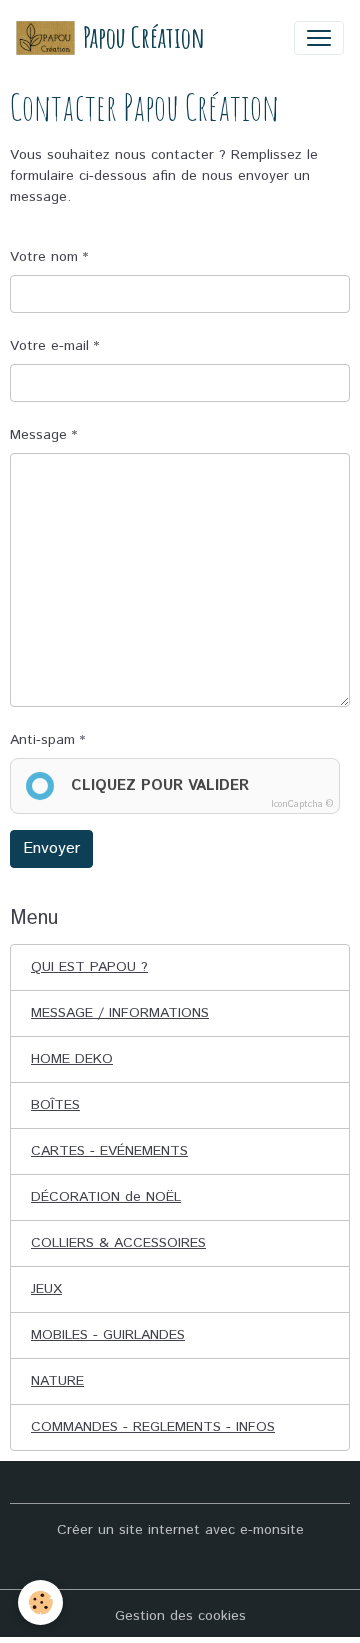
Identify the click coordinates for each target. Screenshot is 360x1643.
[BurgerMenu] (319, 38)
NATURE (57, 1381)
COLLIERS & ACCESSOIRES (118, 1243)
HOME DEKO (72, 1059)
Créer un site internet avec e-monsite (180, 1530)
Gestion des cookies (180, 1616)
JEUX (46, 1289)
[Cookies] (40, 1602)
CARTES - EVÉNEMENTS (109, 1151)
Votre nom (44, 257)
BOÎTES (55, 1105)
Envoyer (51, 848)
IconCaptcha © (302, 804)
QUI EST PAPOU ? (89, 967)
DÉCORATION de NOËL (106, 1197)
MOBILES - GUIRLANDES (108, 1335)
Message (38, 435)
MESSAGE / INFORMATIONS (120, 1013)
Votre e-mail (49, 346)
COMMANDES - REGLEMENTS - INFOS (153, 1427)
